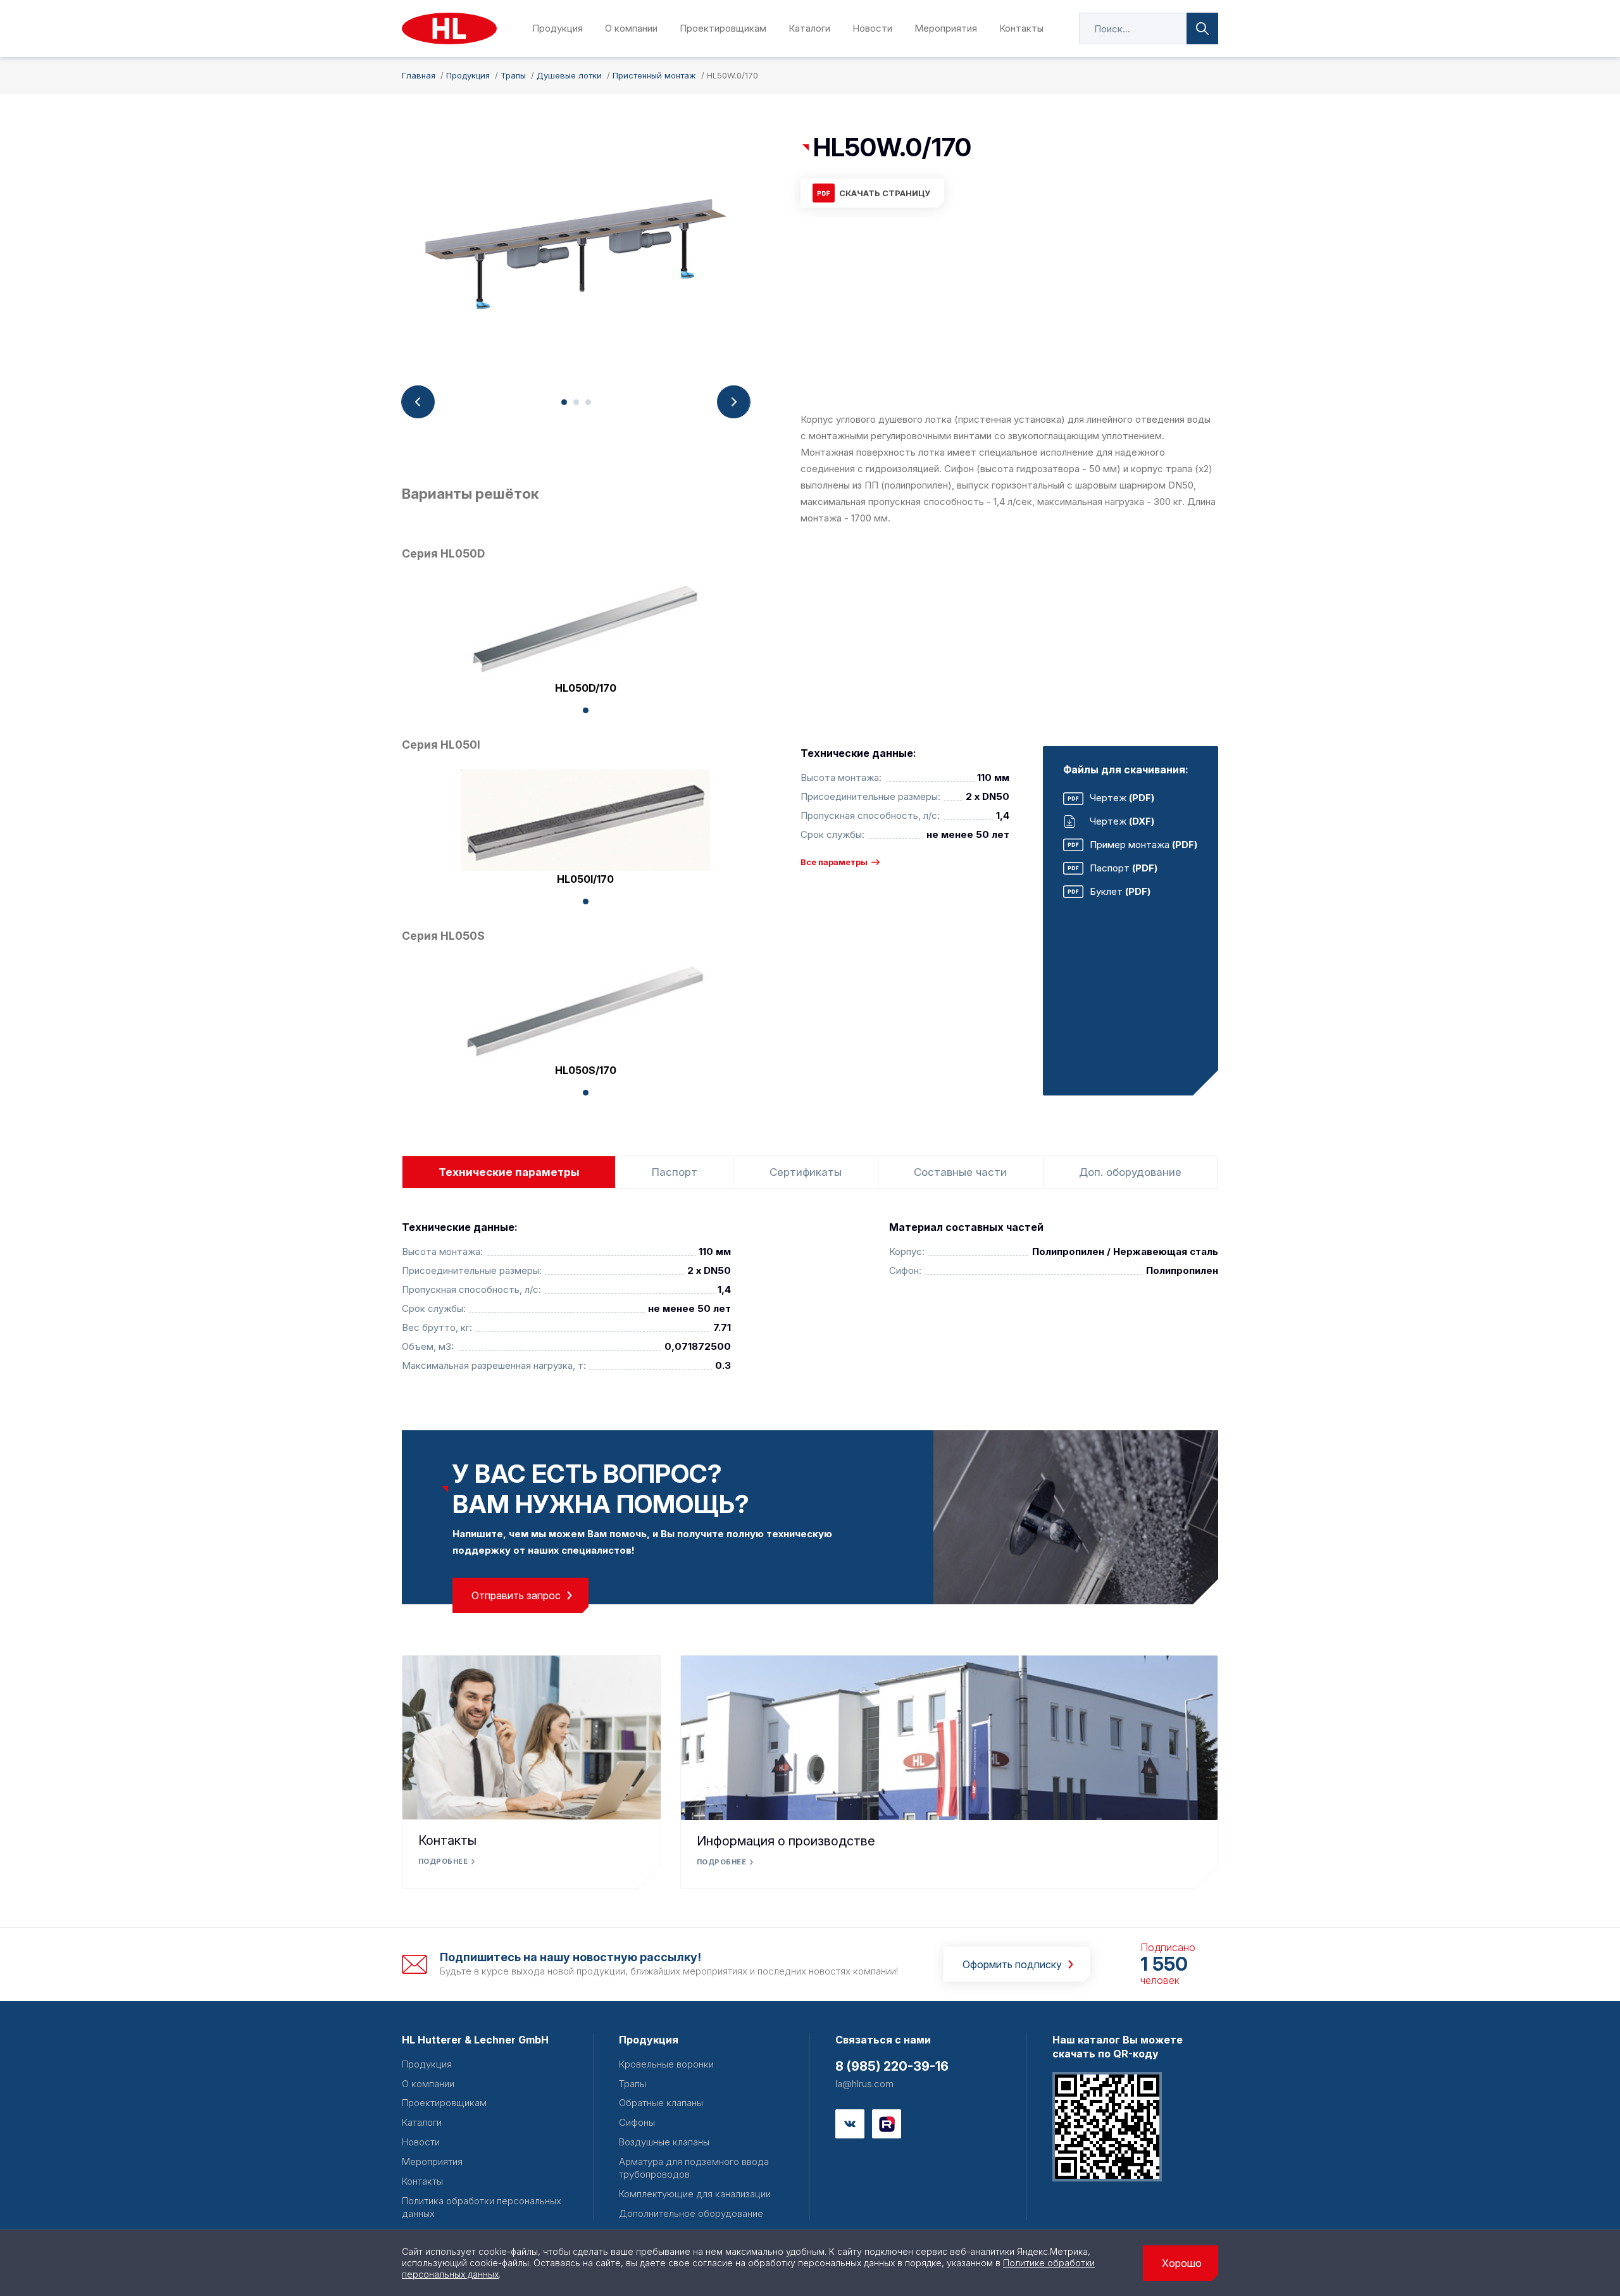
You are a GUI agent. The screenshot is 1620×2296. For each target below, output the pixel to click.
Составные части (960, 1172)
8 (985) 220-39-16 (892, 2066)
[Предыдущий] (418, 402)
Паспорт (675, 1172)
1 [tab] (564, 402)
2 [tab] (576, 402)
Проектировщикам (723, 28)
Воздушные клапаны (664, 2142)
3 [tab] (588, 402)
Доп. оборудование (1130, 1172)
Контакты (1021, 28)
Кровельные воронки (666, 2064)
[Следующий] (733, 402)
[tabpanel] (576, 259)
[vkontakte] (850, 2124)
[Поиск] (1202, 28)
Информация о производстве (786, 1841)
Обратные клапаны (661, 2103)
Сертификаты (806, 1172)
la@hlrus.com (864, 2084)
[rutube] (887, 2124)
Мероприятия (946, 28)
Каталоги (809, 28)
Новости (872, 28)
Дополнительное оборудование (691, 2213)
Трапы (632, 2084)
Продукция (558, 28)
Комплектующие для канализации (695, 2194)
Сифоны (637, 2122)
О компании (631, 28)
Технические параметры (509, 1172)
